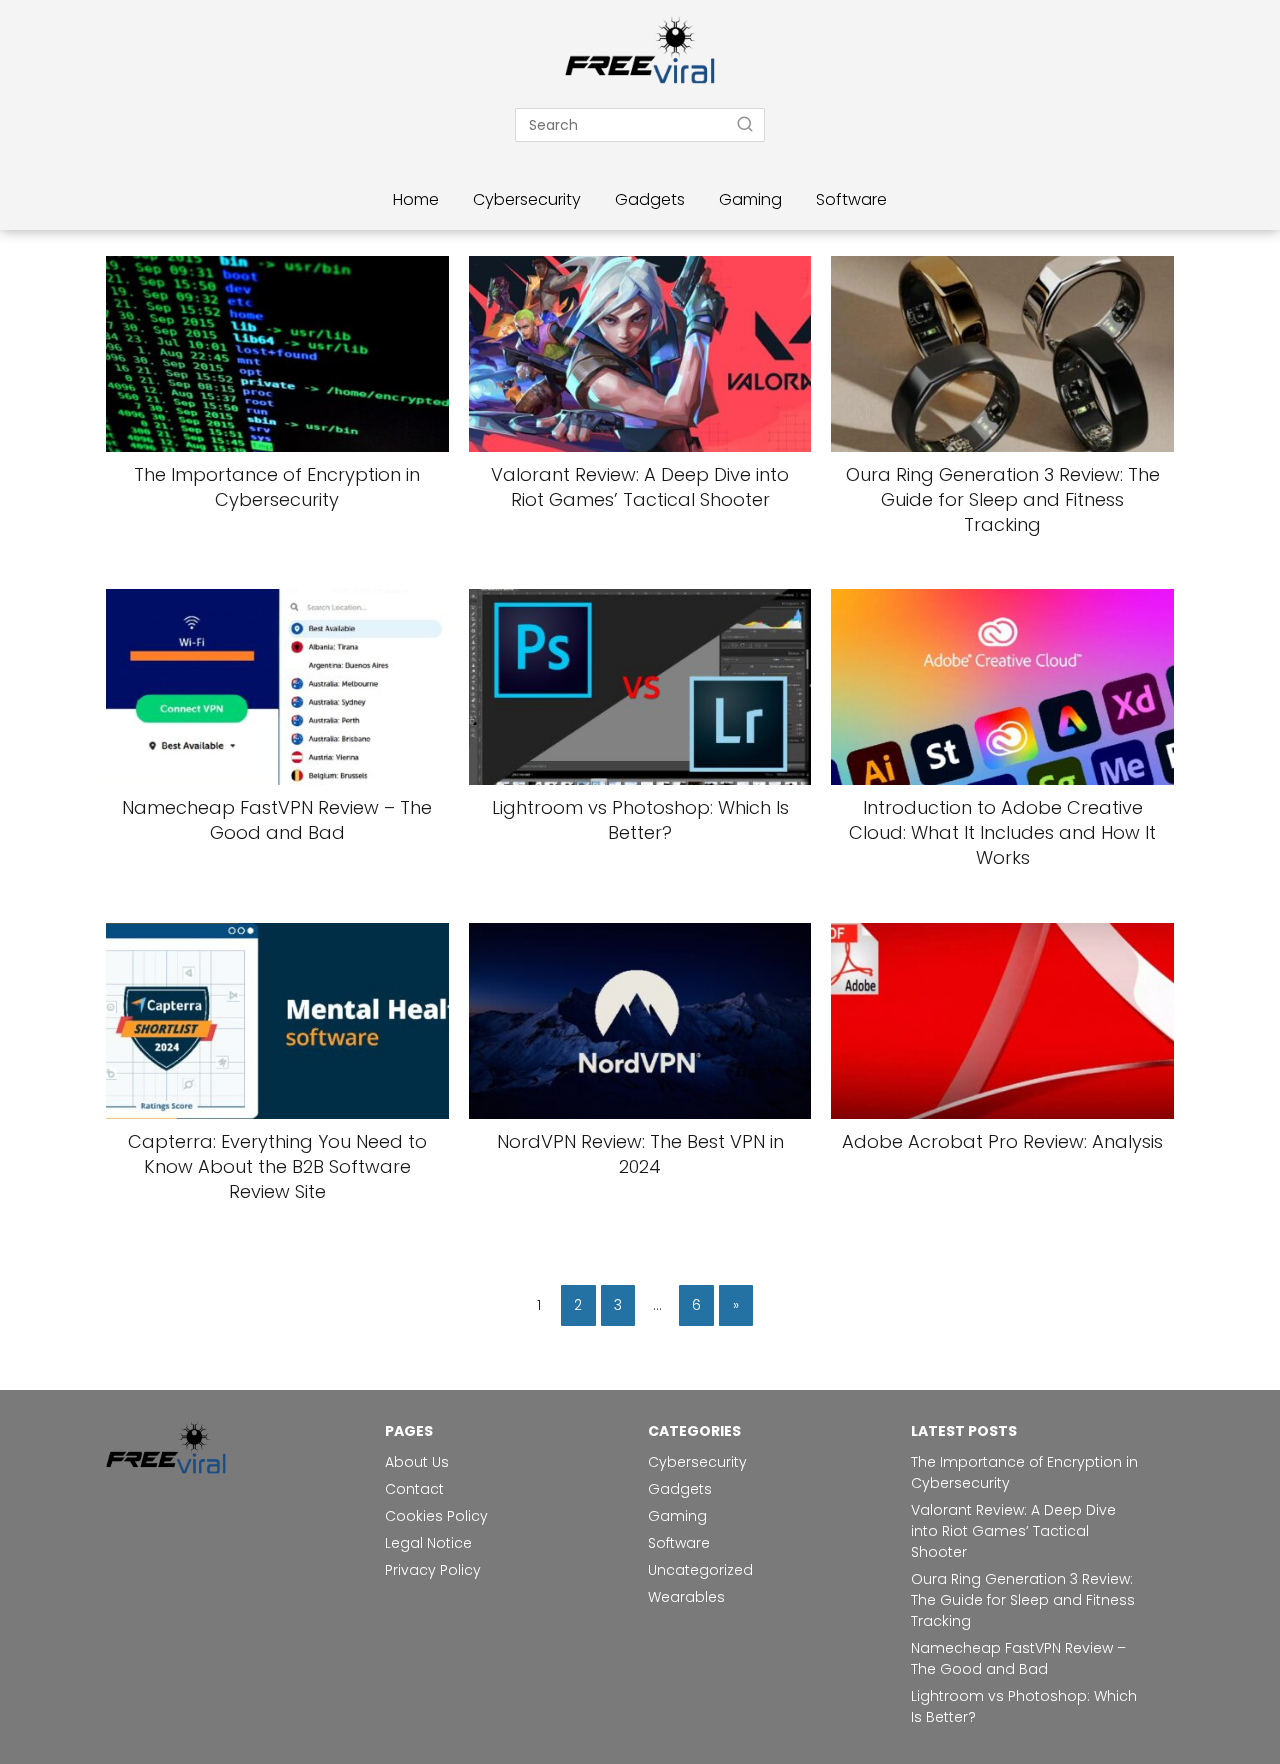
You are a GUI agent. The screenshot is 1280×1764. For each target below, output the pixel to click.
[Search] (745, 124)
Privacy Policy (433, 1570)
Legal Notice (428, 1543)
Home (416, 199)
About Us (417, 1462)
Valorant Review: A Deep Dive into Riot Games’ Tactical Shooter (1013, 1531)
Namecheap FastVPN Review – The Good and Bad (1018, 1658)
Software (851, 199)
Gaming (750, 199)
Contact (414, 1489)
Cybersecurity (527, 199)
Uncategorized (700, 1570)
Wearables (686, 1597)
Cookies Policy (438, 1516)
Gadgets (650, 199)
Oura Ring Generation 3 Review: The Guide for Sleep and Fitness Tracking (1023, 1600)
